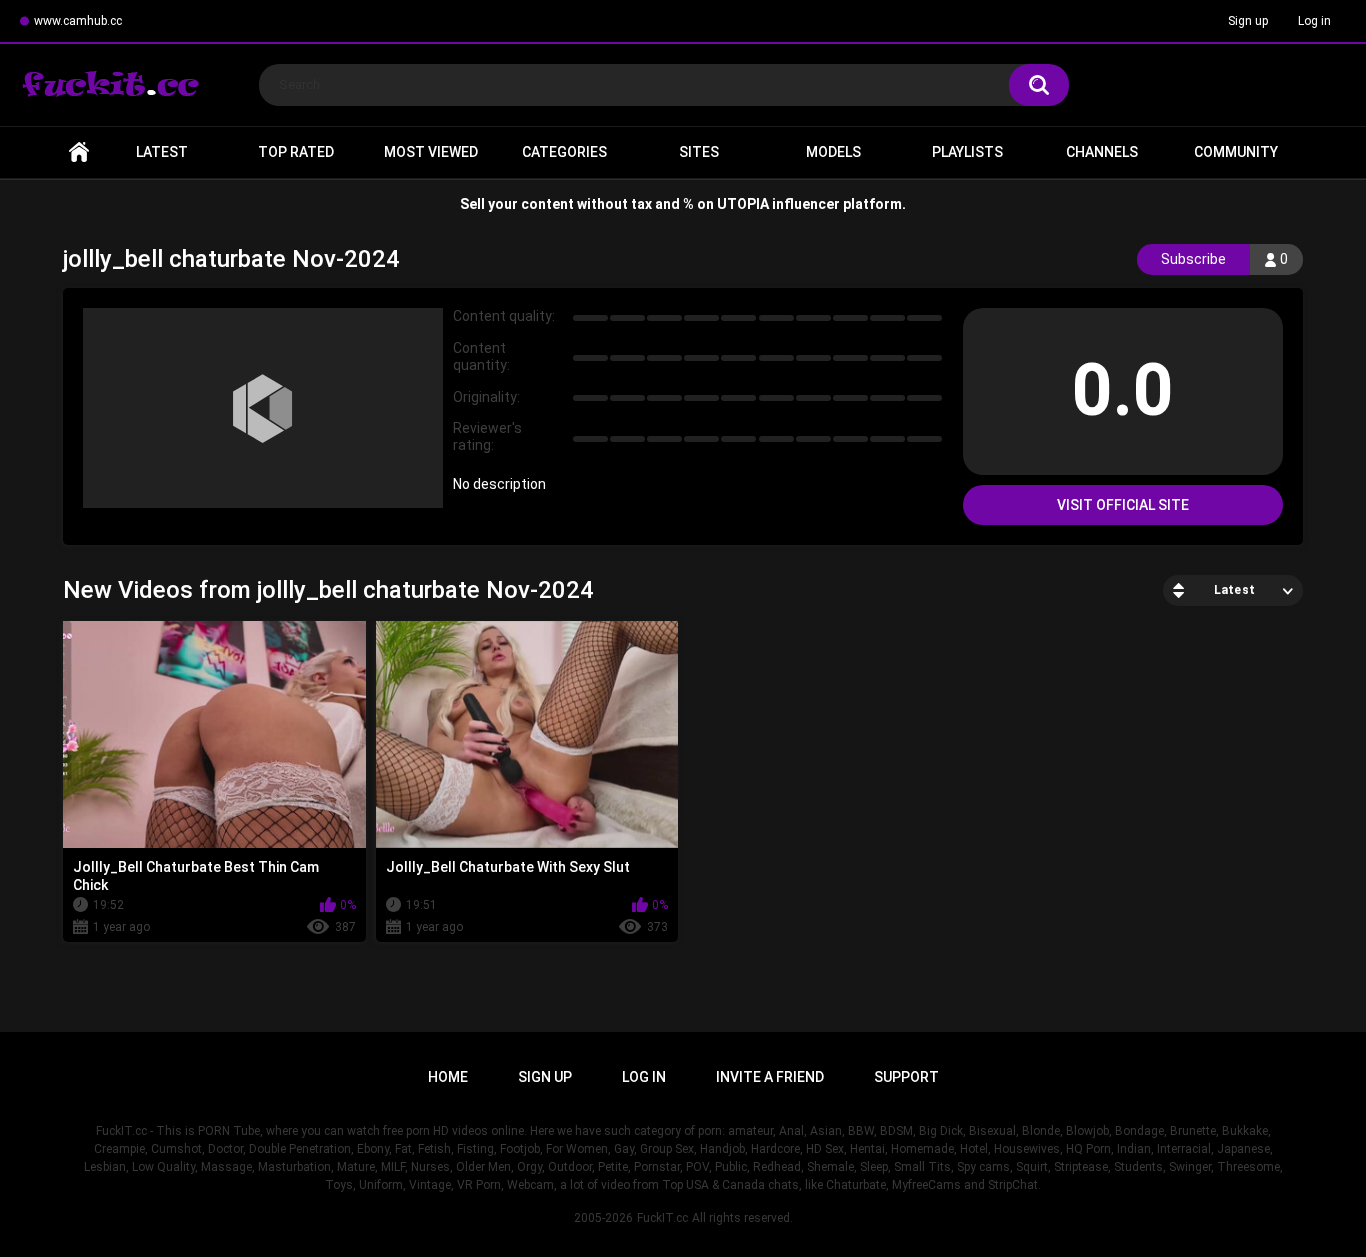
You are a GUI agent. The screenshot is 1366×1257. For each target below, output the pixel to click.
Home (79, 152)
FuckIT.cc (662, 1218)
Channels (1102, 152)
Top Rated (296, 152)
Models (833, 152)
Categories (564, 152)
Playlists (967, 152)
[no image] (263, 408)
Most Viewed (431, 152)
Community (1236, 152)
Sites (699, 152)
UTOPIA (743, 204)
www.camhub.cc (78, 21)
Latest (162, 152)
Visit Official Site (1123, 505)
